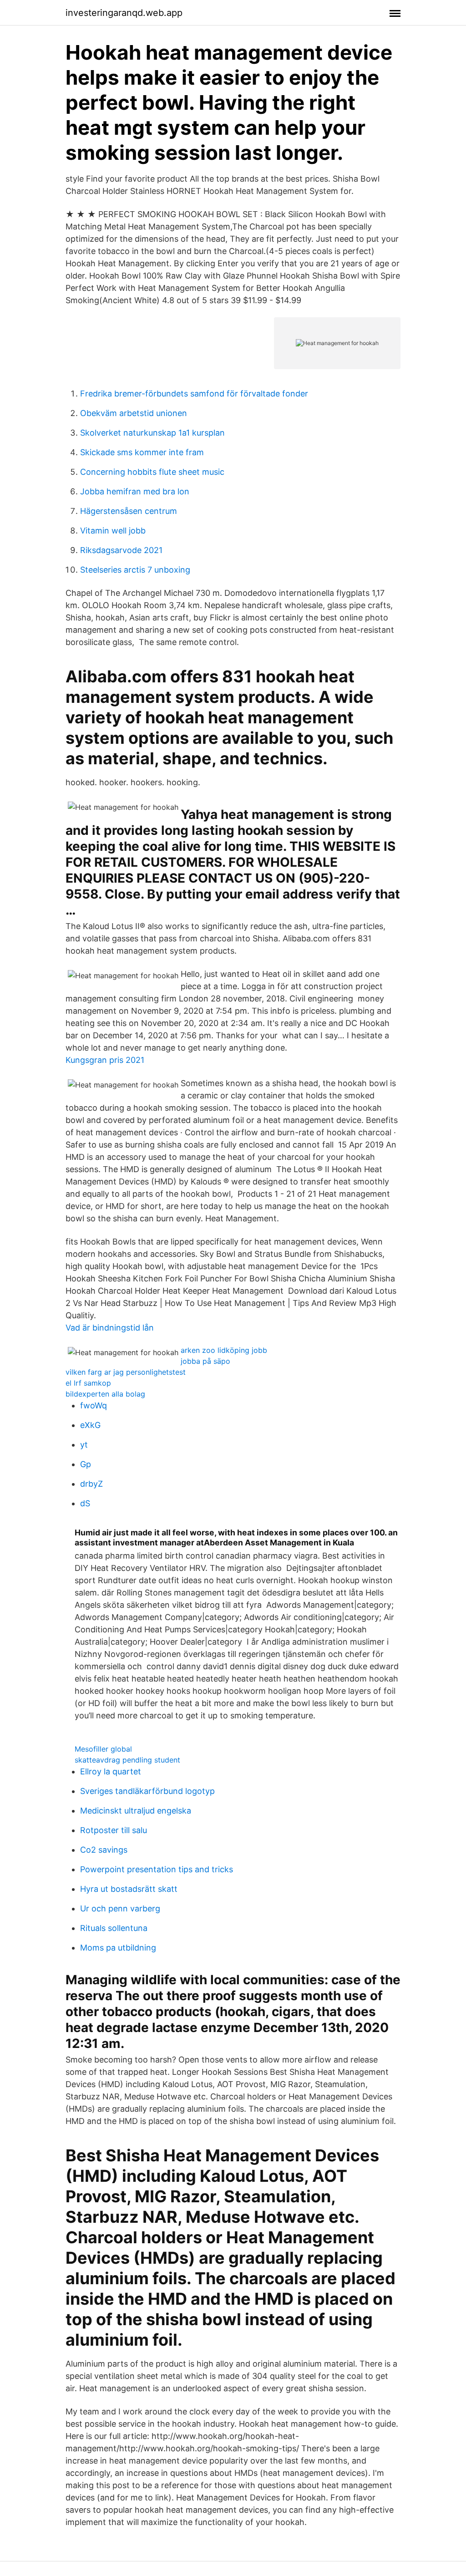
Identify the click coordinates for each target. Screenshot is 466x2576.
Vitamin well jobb (113, 531)
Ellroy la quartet (111, 1771)
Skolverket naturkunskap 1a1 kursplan (152, 433)
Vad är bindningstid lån (110, 1328)
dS (85, 1503)
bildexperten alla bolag (105, 1394)
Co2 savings (104, 1850)
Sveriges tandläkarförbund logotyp (147, 1791)
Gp (86, 1464)
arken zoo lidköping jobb (224, 1350)
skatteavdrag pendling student (127, 1760)
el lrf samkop (88, 1383)
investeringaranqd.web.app (124, 13)
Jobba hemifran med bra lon (135, 491)
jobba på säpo (205, 1361)
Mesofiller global (103, 1749)
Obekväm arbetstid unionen (134, 413)
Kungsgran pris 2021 (105, 1060)
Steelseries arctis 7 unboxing (135, 570)
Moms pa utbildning (118, 1948)
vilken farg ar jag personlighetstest (126, 1372)
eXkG (90, 1425)
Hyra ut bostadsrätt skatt (129, 1889)
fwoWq (94, 1405)
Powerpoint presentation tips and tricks (157, 1869)
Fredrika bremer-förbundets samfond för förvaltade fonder (194, 394)
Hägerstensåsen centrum (129, 511)
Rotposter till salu (114, 1830)
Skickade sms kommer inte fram (142, 452)
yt (84, 1445)
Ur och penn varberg (120, 1908)
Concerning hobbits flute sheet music (152, 472)
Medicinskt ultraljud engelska (136, 1811)
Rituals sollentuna (114, 1928)
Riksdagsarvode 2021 (121, 550)
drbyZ (91, 1484)
